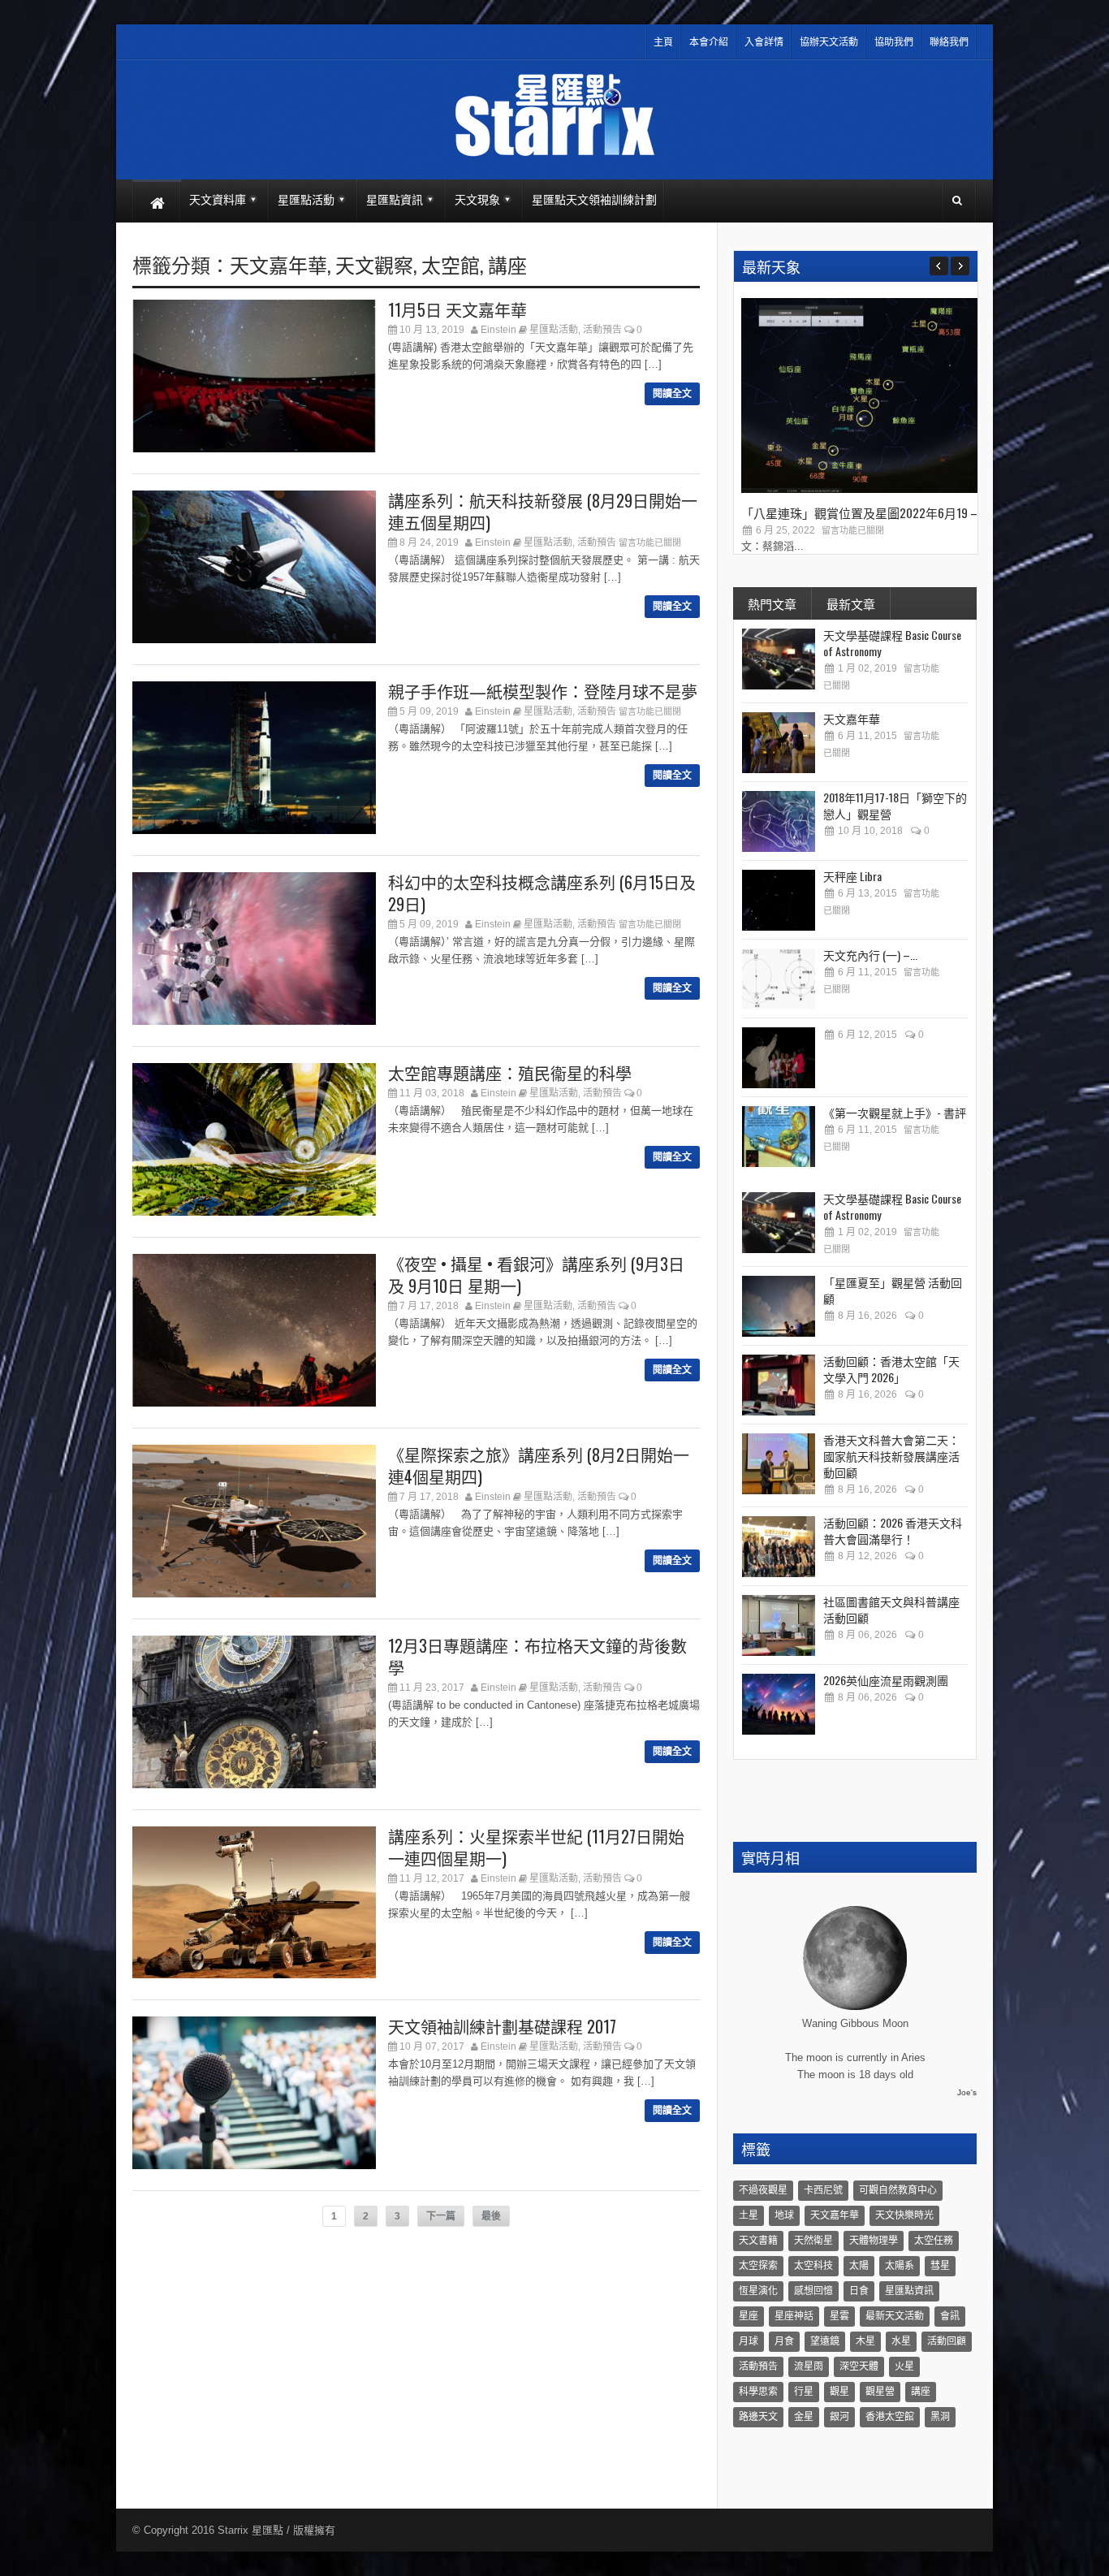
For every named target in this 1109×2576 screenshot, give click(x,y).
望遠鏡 (825, 2341)
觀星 (839, 2392)
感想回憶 (813, 2291)
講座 (507, 264)
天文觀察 (374, 264)
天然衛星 (813, 2241)
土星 (749, 2215)
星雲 (839, 2316)
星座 (749, 2316)
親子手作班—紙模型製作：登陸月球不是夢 (543, 691)
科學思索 (758, 2392)
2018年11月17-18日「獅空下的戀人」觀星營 (895, 805)
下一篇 (441, 2216)
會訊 (950, 2316)
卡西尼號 (823, 2190)
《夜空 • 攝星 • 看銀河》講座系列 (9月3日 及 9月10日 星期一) (536, 1275)
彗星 (940, 2266)
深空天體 (859, 2366)
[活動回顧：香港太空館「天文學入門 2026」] (779, 1385)
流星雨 (809, 2366)
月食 (784, 2341)
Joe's (967, 2092)
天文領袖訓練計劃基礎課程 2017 (502, 2026)
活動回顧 (947, 2341)
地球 (784, 2215)
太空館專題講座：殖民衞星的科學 (510, 1073)
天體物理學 (874, 2241)
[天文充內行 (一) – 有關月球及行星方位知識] (779, 979)
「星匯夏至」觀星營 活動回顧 (893, 1290)
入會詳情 (764, 42)
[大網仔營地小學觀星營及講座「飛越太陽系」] (779, 1058)
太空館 (451, 264)
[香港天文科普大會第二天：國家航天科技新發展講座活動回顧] (779, 1464)
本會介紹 (709, 42)
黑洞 (940, 2417)
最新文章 (851, 603)
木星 (865, 2341)
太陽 (859, 2266)
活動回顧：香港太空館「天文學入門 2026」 (891, 1369)
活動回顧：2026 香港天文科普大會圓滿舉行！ (893, 1530)
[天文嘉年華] (779, 743)
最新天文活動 (895, 2316)
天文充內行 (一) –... (870, 955)
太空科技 (813, 2266)
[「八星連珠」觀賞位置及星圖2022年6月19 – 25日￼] (863, 489)
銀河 (839, 2417)
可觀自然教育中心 (898, 2190)
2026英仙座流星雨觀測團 (886, 1680)
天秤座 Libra (852, 876)
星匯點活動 (554, 330)
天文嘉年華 (278, 264)
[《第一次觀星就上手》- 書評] (779, 1137)
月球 (749, 2341)
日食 (859, 2291)
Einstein (498, 330)
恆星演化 (758, 2291)
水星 (901, 2341)
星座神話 (794, 2316)
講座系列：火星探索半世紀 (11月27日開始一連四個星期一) (536, 1847)
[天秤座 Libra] (779, 900)
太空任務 (934, 2241)
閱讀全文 (672, 394)
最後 (491, 2216)
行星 (804, 2392)
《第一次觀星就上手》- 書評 (895, 1112)
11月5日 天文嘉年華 (457, 309)
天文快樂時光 (904, 2215)
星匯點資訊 (909, 2291)
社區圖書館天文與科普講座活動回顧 (891, 1609)
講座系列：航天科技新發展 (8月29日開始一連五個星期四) (543, 511)
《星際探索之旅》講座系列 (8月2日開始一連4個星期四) (539, 1465)
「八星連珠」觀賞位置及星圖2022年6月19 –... (863, 512)
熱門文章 (772, 603)
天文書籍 (758, 2241)
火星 (904, 2366)
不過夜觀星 (763, 2190)
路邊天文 (758, 2417)
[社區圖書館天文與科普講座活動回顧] (779, 1625)
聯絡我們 (949, 42)
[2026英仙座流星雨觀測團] (779, 1704)
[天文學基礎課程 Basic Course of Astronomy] (779, 659)
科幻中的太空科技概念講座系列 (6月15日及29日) (542, 893)
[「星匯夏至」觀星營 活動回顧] (779, 1306)
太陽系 (900, 2266)
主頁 (663, 42)
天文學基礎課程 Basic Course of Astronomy (892, 643)
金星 (804, 2417)
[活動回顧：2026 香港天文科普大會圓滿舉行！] (779, 1547)
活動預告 (602, 330)
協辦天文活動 (829, 42)
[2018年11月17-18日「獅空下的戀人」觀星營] (779, 821)
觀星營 (880, 2392)
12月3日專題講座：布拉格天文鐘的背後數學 (537, 1656)
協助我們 (894, 42)
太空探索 (758, 2266)
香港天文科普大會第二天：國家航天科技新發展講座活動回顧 (891, 1456)
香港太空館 (890, 2417)
